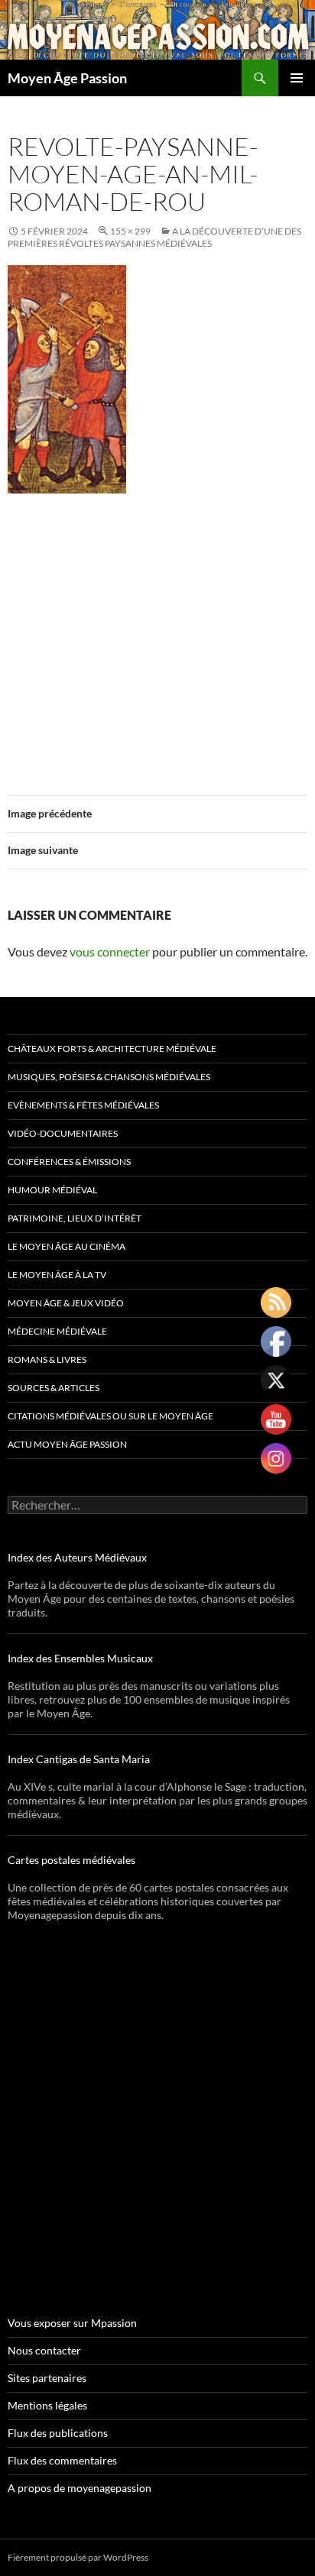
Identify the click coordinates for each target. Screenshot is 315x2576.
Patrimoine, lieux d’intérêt (75, 1218)
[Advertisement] (157, 635)
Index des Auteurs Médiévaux (77, 1557)
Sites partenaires (47, 2378)
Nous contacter (44, 2350)
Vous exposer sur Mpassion (72, 2323)
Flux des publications (58, 2433)
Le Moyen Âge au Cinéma (67, 1246)
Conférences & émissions (69, 1162)
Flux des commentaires (62, 2460)
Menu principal (297, 78)
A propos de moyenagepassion (80, 2488)
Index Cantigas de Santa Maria (79, 1759)
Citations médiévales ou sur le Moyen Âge (110, 1416)
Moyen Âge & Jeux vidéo (66, 1303)
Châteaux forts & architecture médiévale (112, 1049)
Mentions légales (47, 2405)
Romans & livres (47, 1359)
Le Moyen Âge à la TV (57, 1275)
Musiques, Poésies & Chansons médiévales (109, 1077)
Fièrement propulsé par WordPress (78, 2557)
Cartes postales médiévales (71, 1860)
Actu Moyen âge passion (67, 1444)
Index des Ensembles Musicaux (80, 1658)
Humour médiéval (52, 1190)
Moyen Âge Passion (67, 78)
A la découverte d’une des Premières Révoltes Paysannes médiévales (154, 237)
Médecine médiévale (57, 1331)
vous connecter (110, 951)
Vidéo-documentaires (63, 1133)
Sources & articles (54, 1388)
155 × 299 (130, 231)
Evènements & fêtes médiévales (83, 1105)
